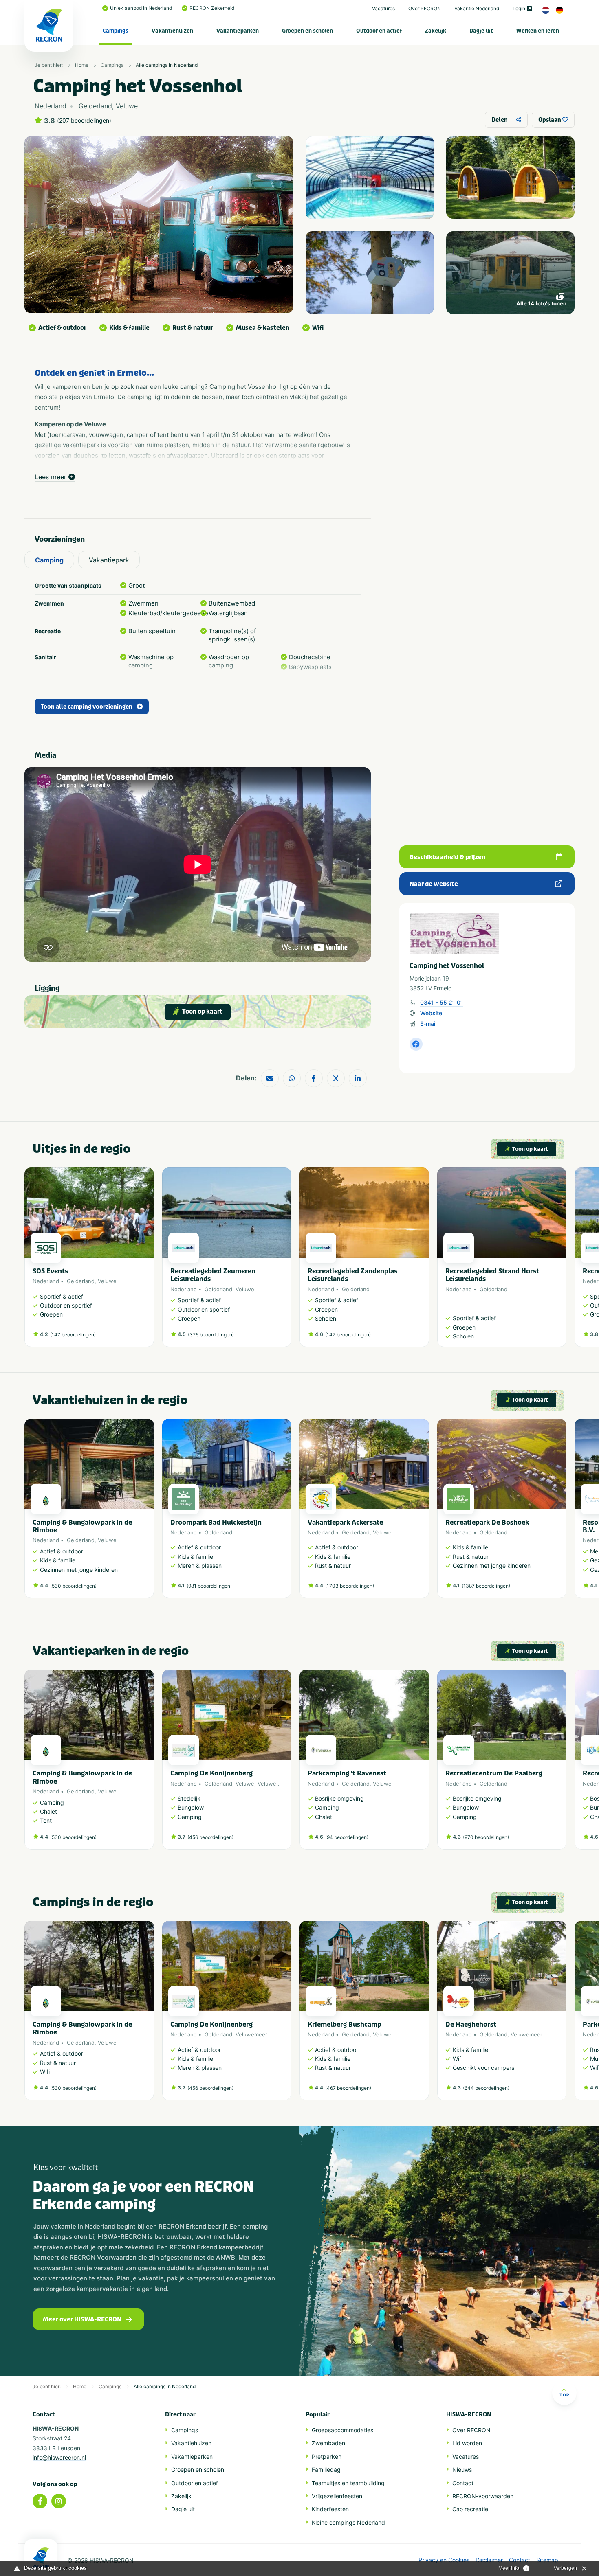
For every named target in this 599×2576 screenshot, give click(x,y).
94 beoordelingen (347, 1837)
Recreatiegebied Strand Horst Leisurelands (492, 1275)
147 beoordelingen (73, 1335)
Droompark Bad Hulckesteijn (216, 1522)
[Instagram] (59, 2501)
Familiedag (326, 2470)
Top (564, 2395)
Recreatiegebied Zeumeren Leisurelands (213, 1275)
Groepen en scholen (307, 31)
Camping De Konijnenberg (211, 1773)
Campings (116, 31)
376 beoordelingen (211, 1335)
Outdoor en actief (379, 31)
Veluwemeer (273, 1784)
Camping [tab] (49, 560)
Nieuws (462, 2470)
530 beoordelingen (73, 1586)
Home (82, 65)
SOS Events (50, 1271)
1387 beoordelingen (486, 1586)
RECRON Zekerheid (212, 8)
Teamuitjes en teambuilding (348, 2483)
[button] (562, 1262)
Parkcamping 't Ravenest (347, 1773)
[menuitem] (116, 31)
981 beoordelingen (209, 1586)
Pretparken (327, 2456)
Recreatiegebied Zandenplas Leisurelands (352, 1275)
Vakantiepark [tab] (109, 560)
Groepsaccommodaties (342, 2430)
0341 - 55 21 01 (442, 1002)
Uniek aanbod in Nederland (141, 8)
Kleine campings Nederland (348, 2522)
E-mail (428, 1024)
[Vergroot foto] (370, 177)
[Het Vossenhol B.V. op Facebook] (416, 1044)
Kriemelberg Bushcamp (345, 2024)
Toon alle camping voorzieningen (87, 707)
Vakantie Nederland (477, 8)
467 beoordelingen (348, 2088)
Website (431, 1013)
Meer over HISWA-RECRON (82, 2319)
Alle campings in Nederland (167, 65)
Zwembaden (328, 2443)
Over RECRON (425, 8)
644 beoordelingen (486, 2088)
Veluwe (107, 1281)
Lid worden (467, 2443)
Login (519, 8)
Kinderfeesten (330, 2509)
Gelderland (81, 1281)
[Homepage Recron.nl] (41, 2558)
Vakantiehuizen (172, 31)
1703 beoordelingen (350, 1586)
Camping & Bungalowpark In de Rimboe (82, 1526)
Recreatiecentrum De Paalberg (494, 1773)
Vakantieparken (238, 31)
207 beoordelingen (84, 121)
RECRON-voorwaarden (483, 2496)
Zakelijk (436, 31)
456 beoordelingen (210, 1837)
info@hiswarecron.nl (59, 2457)
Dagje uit (481, 31)
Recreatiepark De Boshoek (487, 1522)
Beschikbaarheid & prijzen (447, 857)
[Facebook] (40, 2501)
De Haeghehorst (471, 2024)
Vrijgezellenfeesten (337, 2496)
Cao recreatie (470, 2509)
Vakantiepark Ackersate (345, 1522)
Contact (463, 2483)
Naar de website (434, 884)
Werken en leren (538, 31)
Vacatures (383, 8)
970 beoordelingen (486, 1837)
